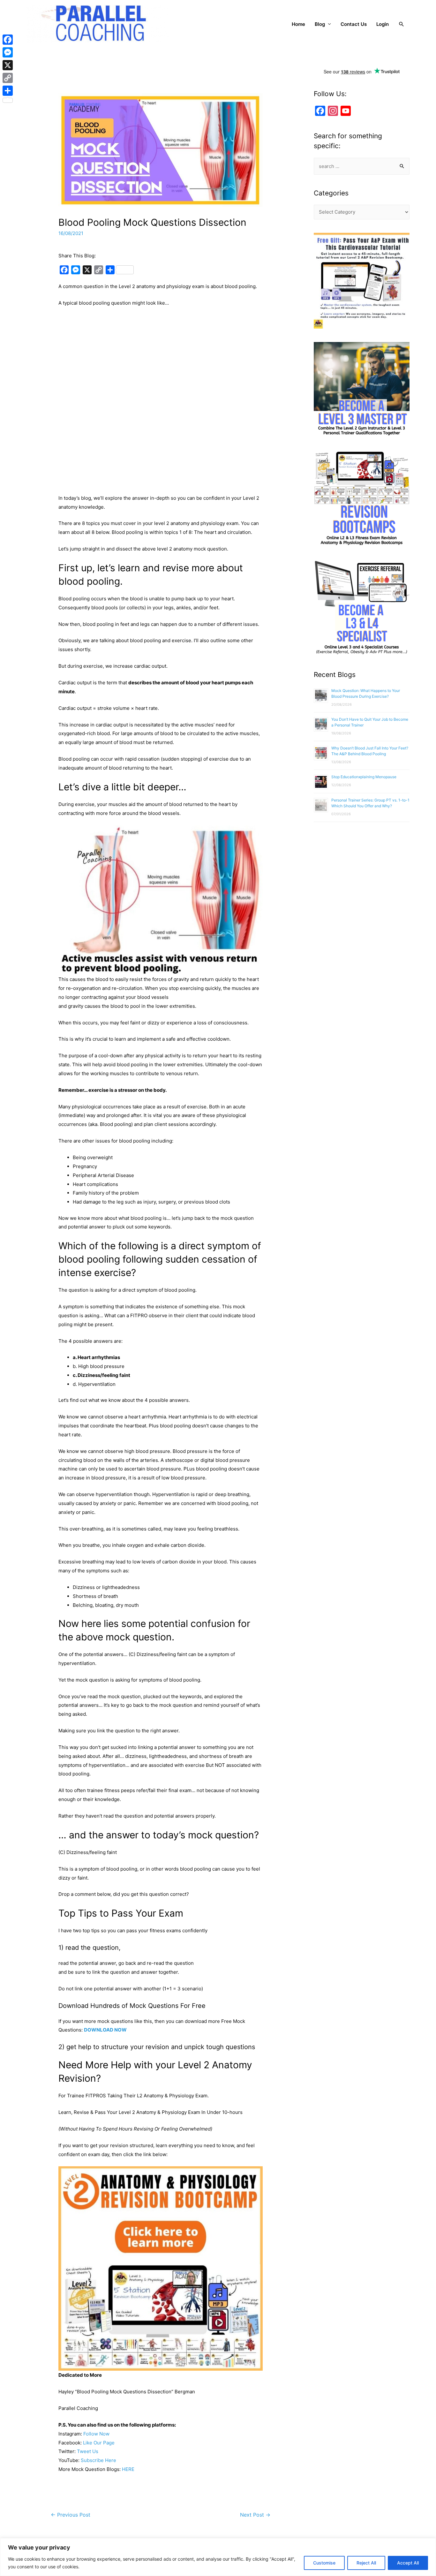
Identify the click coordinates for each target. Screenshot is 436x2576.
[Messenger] (8, 52)
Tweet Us (88, 2451)
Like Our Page (99, 2443)
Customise (324, 2563)
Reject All (366, 2563)
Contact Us (354, 24)
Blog (320, 24)
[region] (218, 2557)
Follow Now (96, 2434)
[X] (8, 65)
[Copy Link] (8, 78)
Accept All (408, 2563)
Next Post (255, 2515)
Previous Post (71, 2515)
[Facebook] (8, 40)
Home (298, 24)
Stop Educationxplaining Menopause (364, 777)
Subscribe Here (98, 2460)
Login (383, 24)
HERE (128, 2469)
